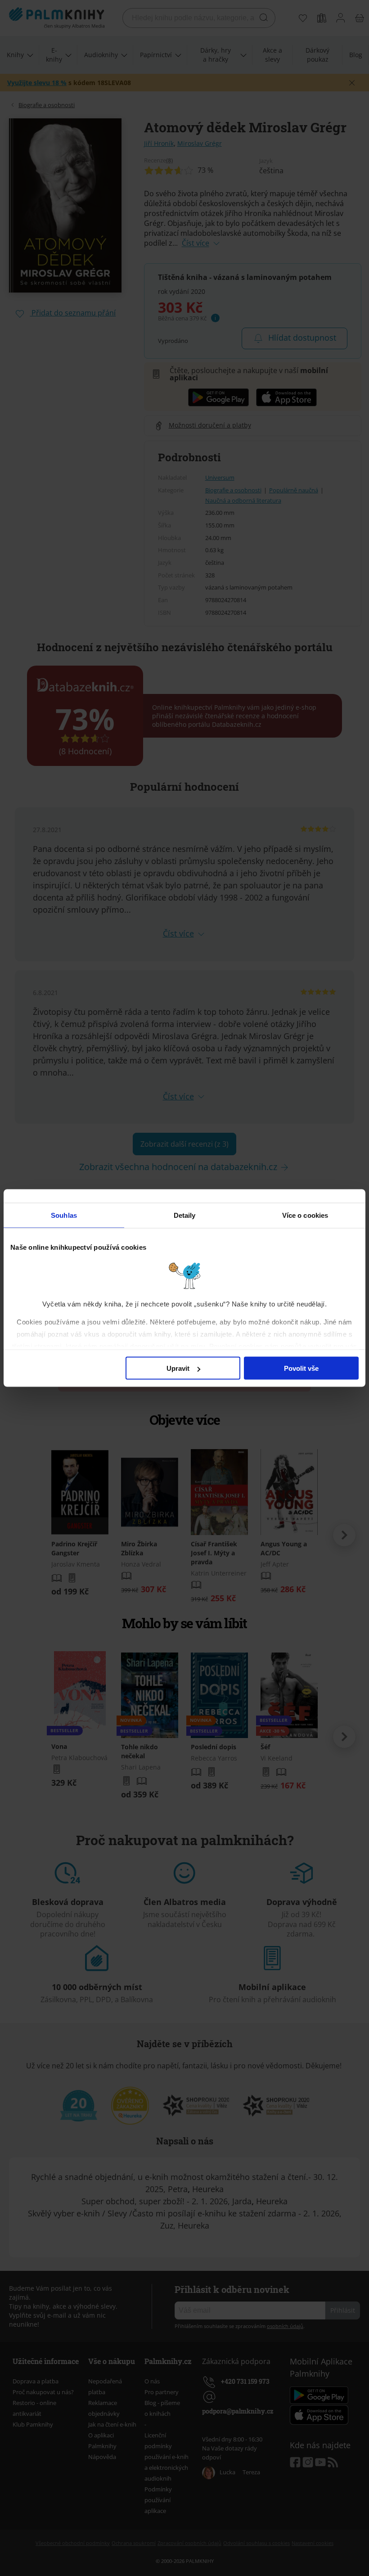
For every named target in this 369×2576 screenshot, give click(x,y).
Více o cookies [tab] (305, 1215)
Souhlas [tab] (64, 1215)
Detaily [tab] (185, 1215)
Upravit (178, 1368)
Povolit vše (301, 1368)
